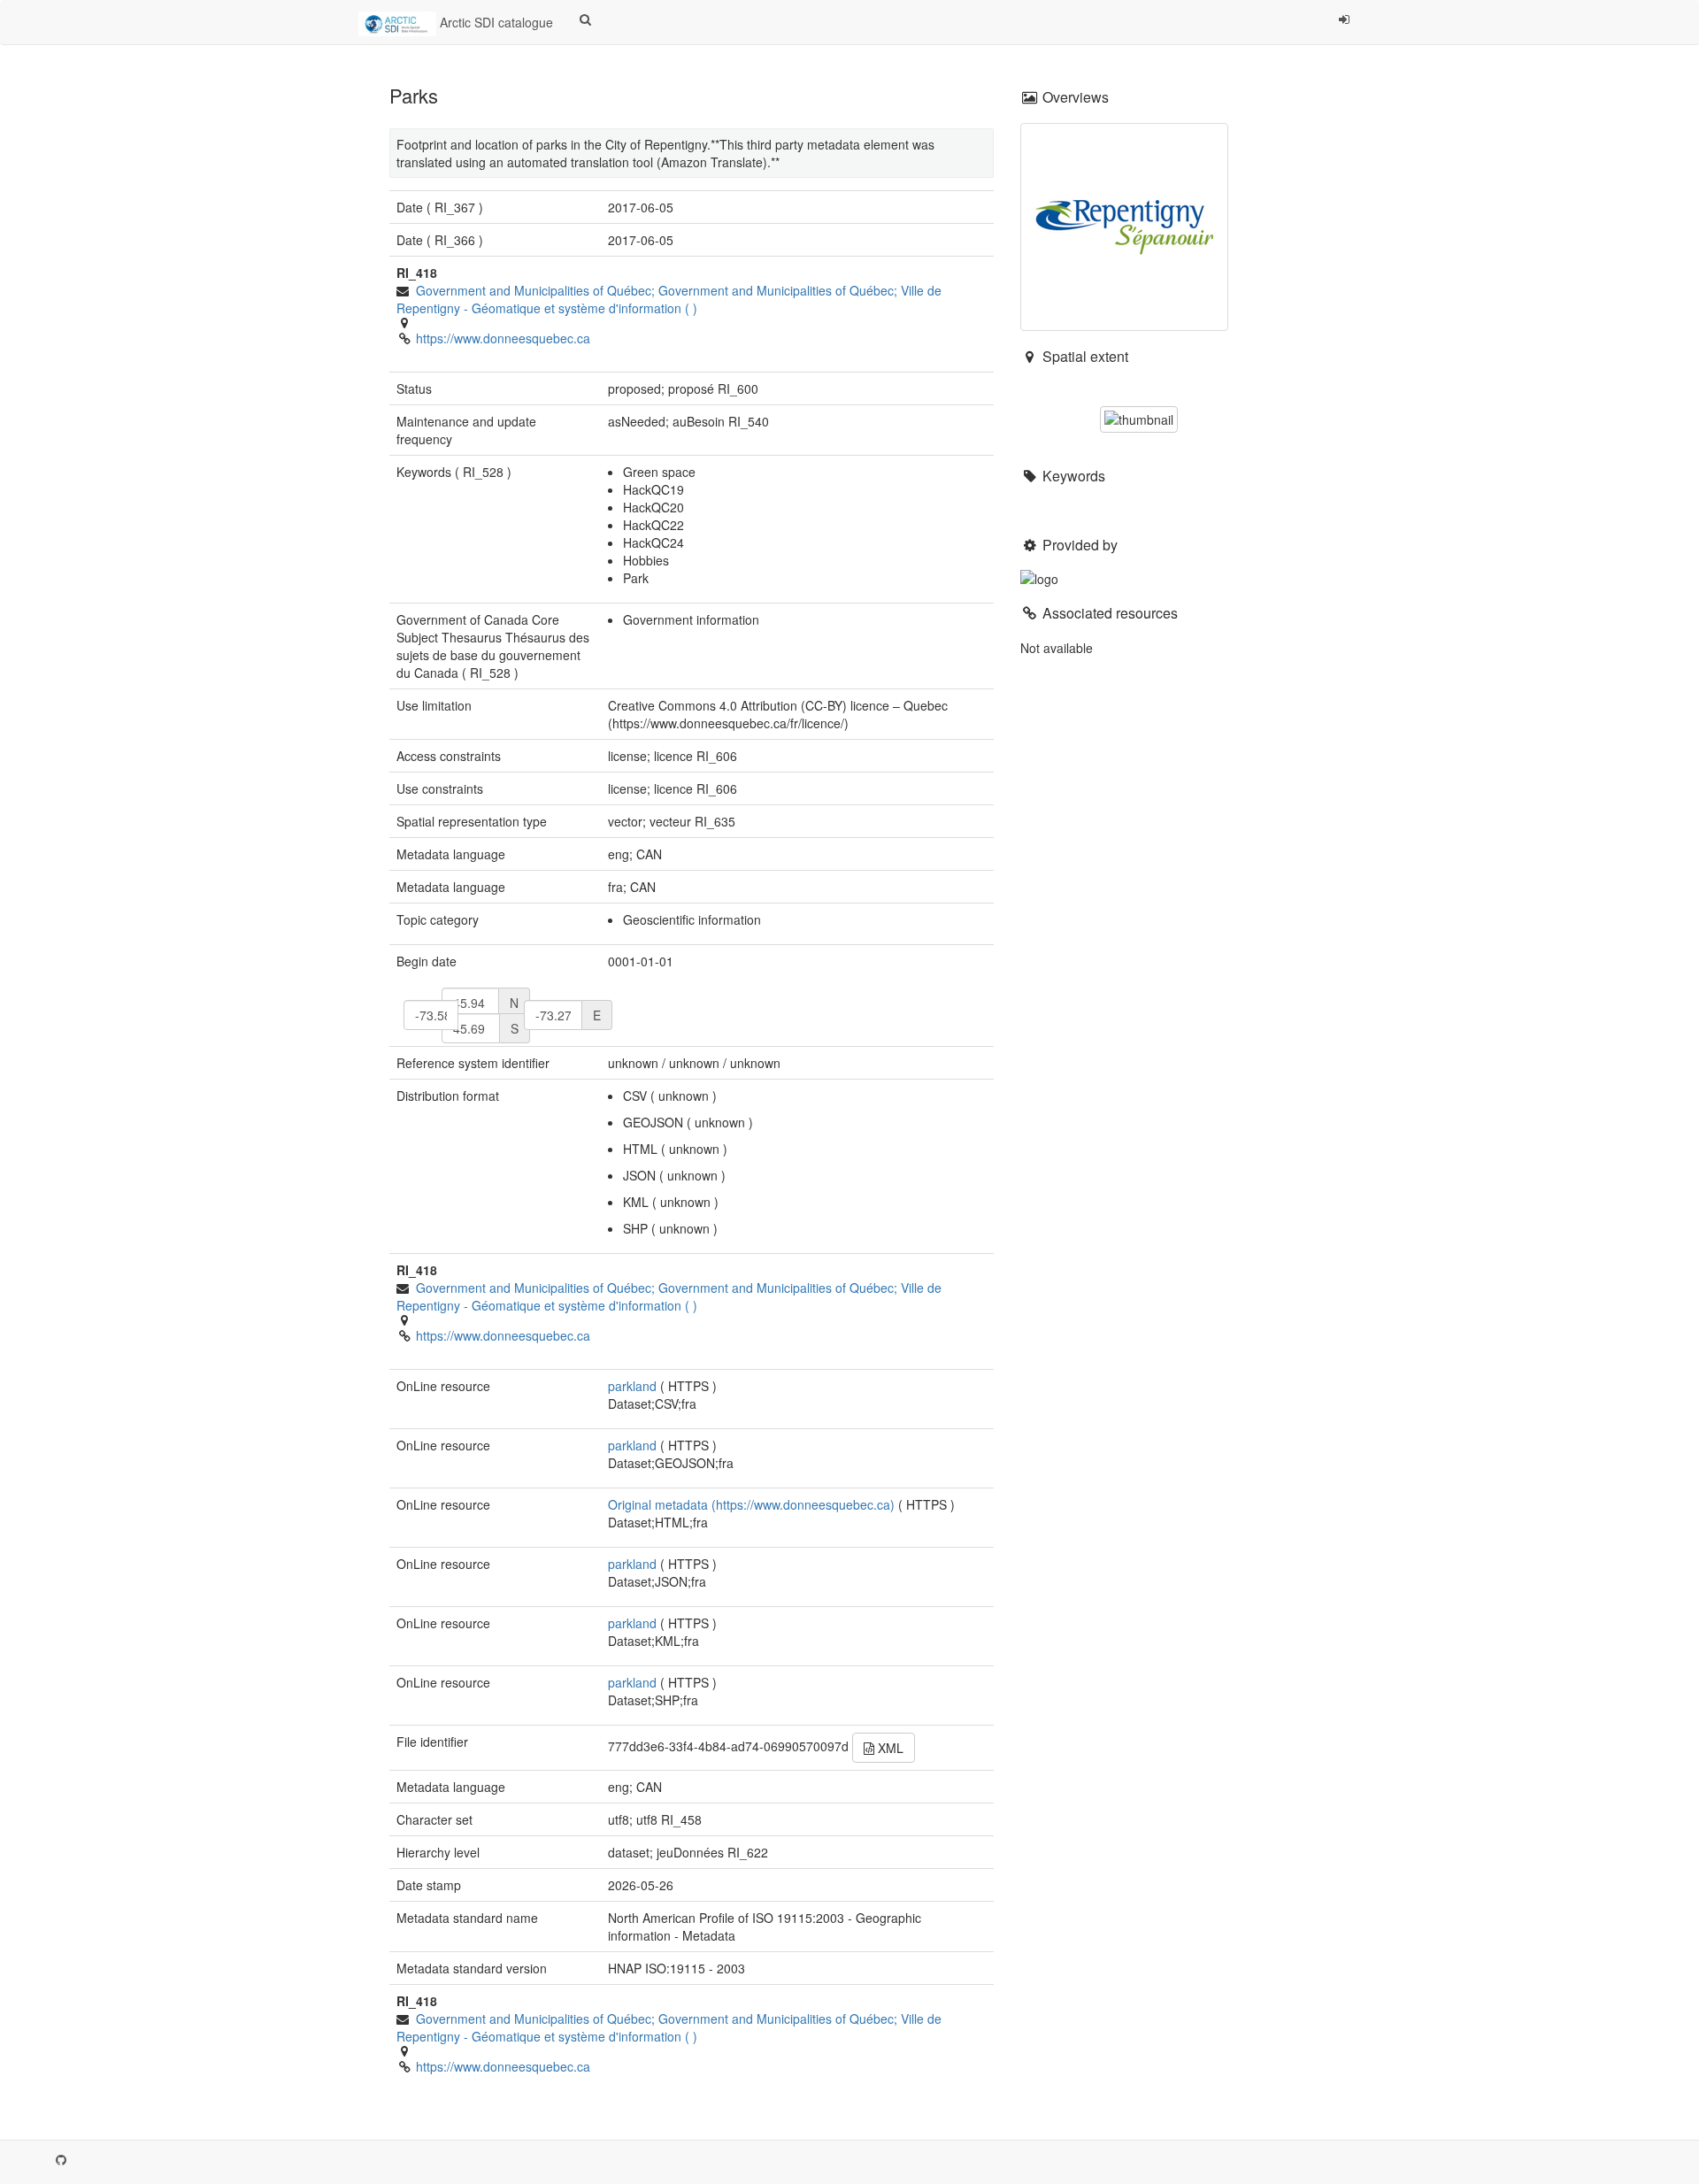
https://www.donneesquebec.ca (503, 338)
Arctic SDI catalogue (495, 22)
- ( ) (669, 299)
